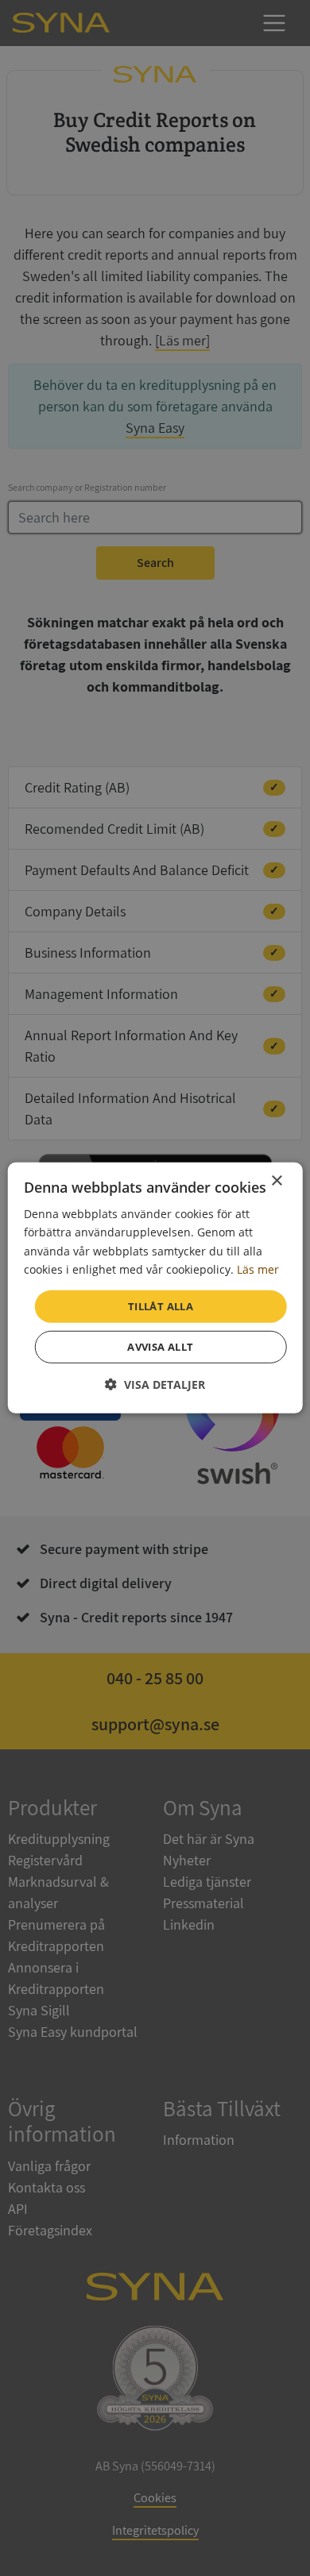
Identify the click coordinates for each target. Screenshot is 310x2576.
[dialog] (155, 1288)
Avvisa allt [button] (160, 1347)
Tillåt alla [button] (161, 1306)
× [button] (276, 1181)
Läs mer (258, 1269)
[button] (155, 1384)
